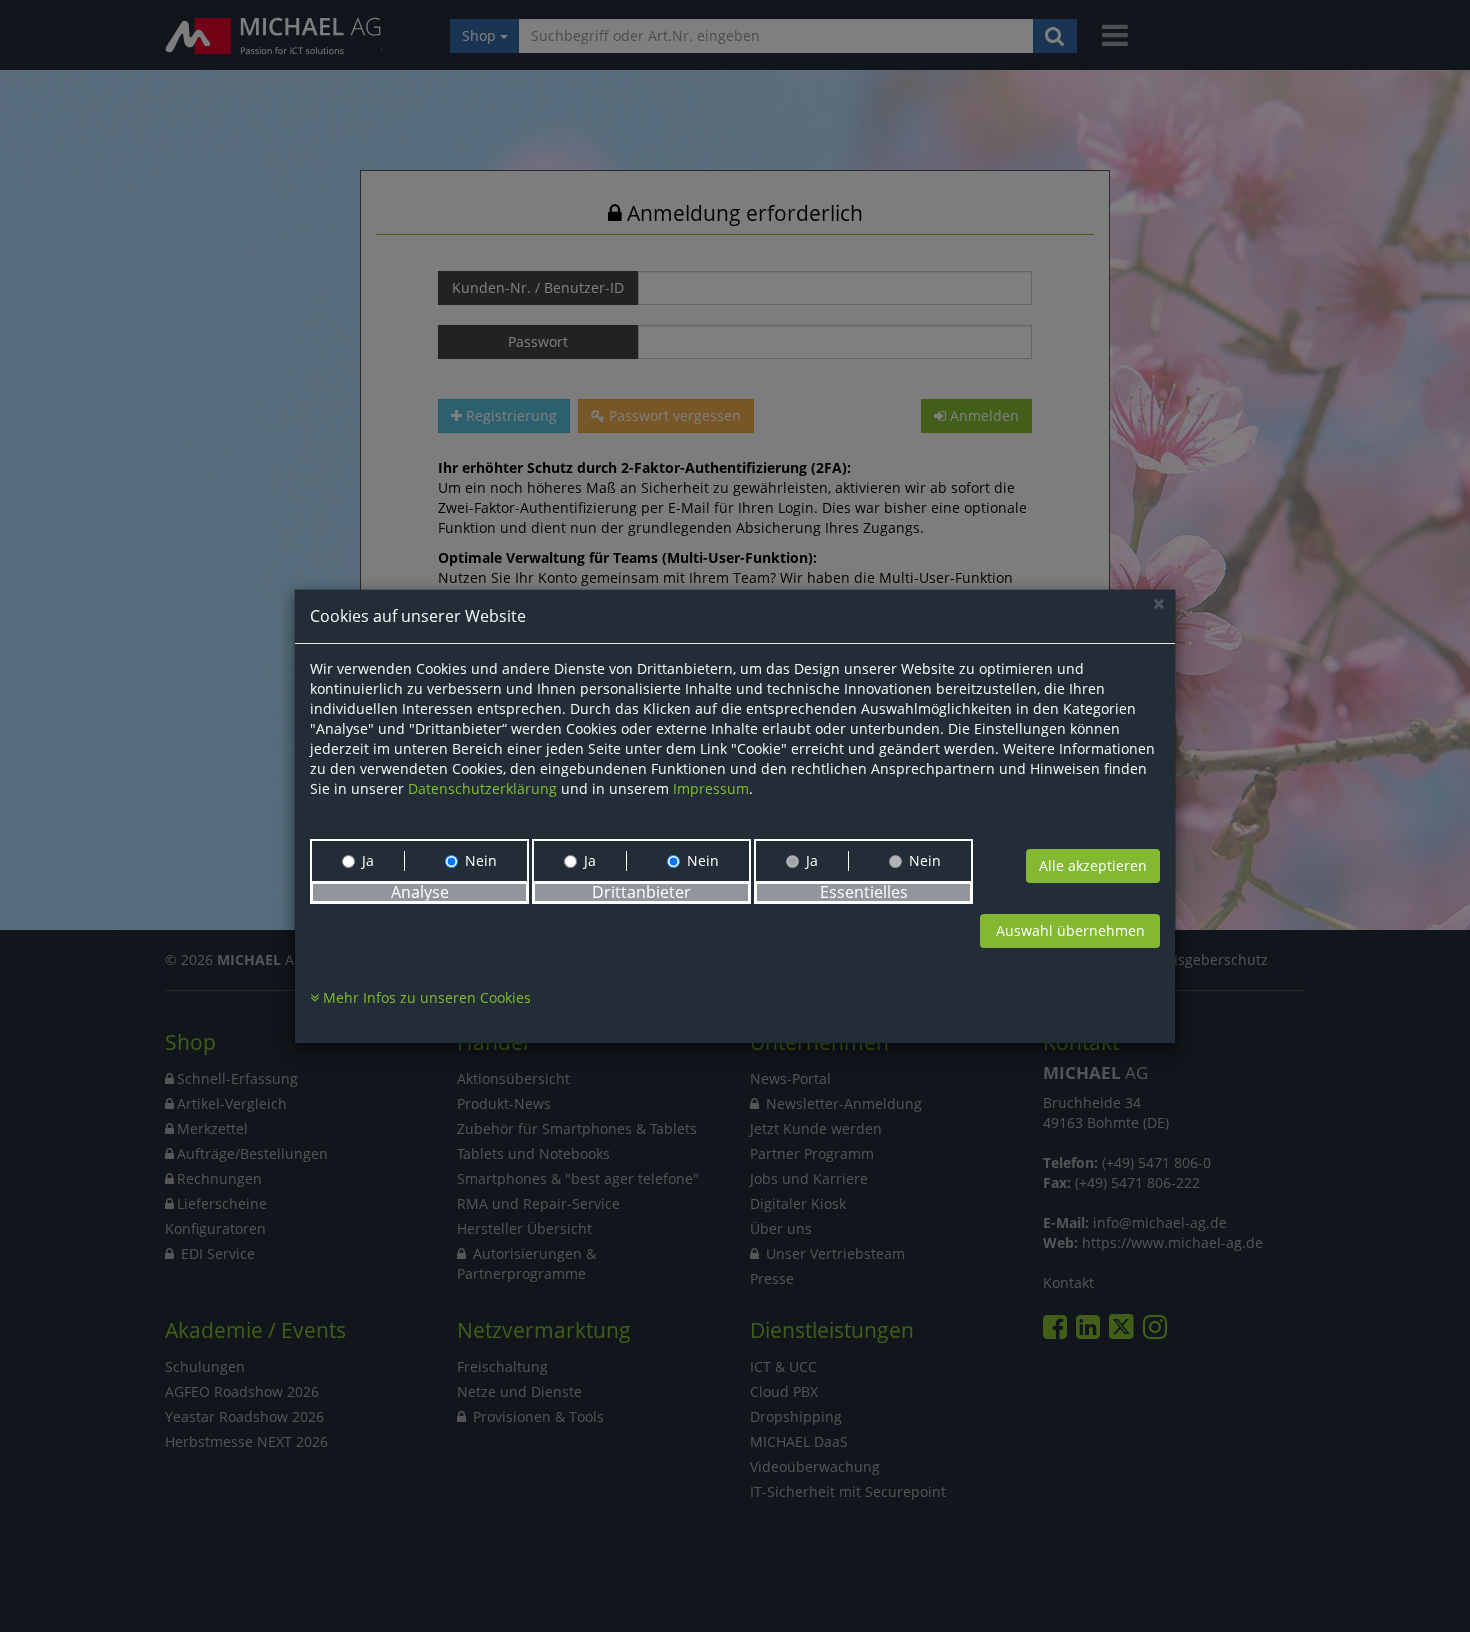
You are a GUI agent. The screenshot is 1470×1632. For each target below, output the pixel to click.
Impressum (711, 788)
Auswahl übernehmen (1070, 930)
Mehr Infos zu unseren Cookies (425, 997)
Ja (368, 860)
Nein (481, 860)
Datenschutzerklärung (482, 788)
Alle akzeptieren (1093, 865)
